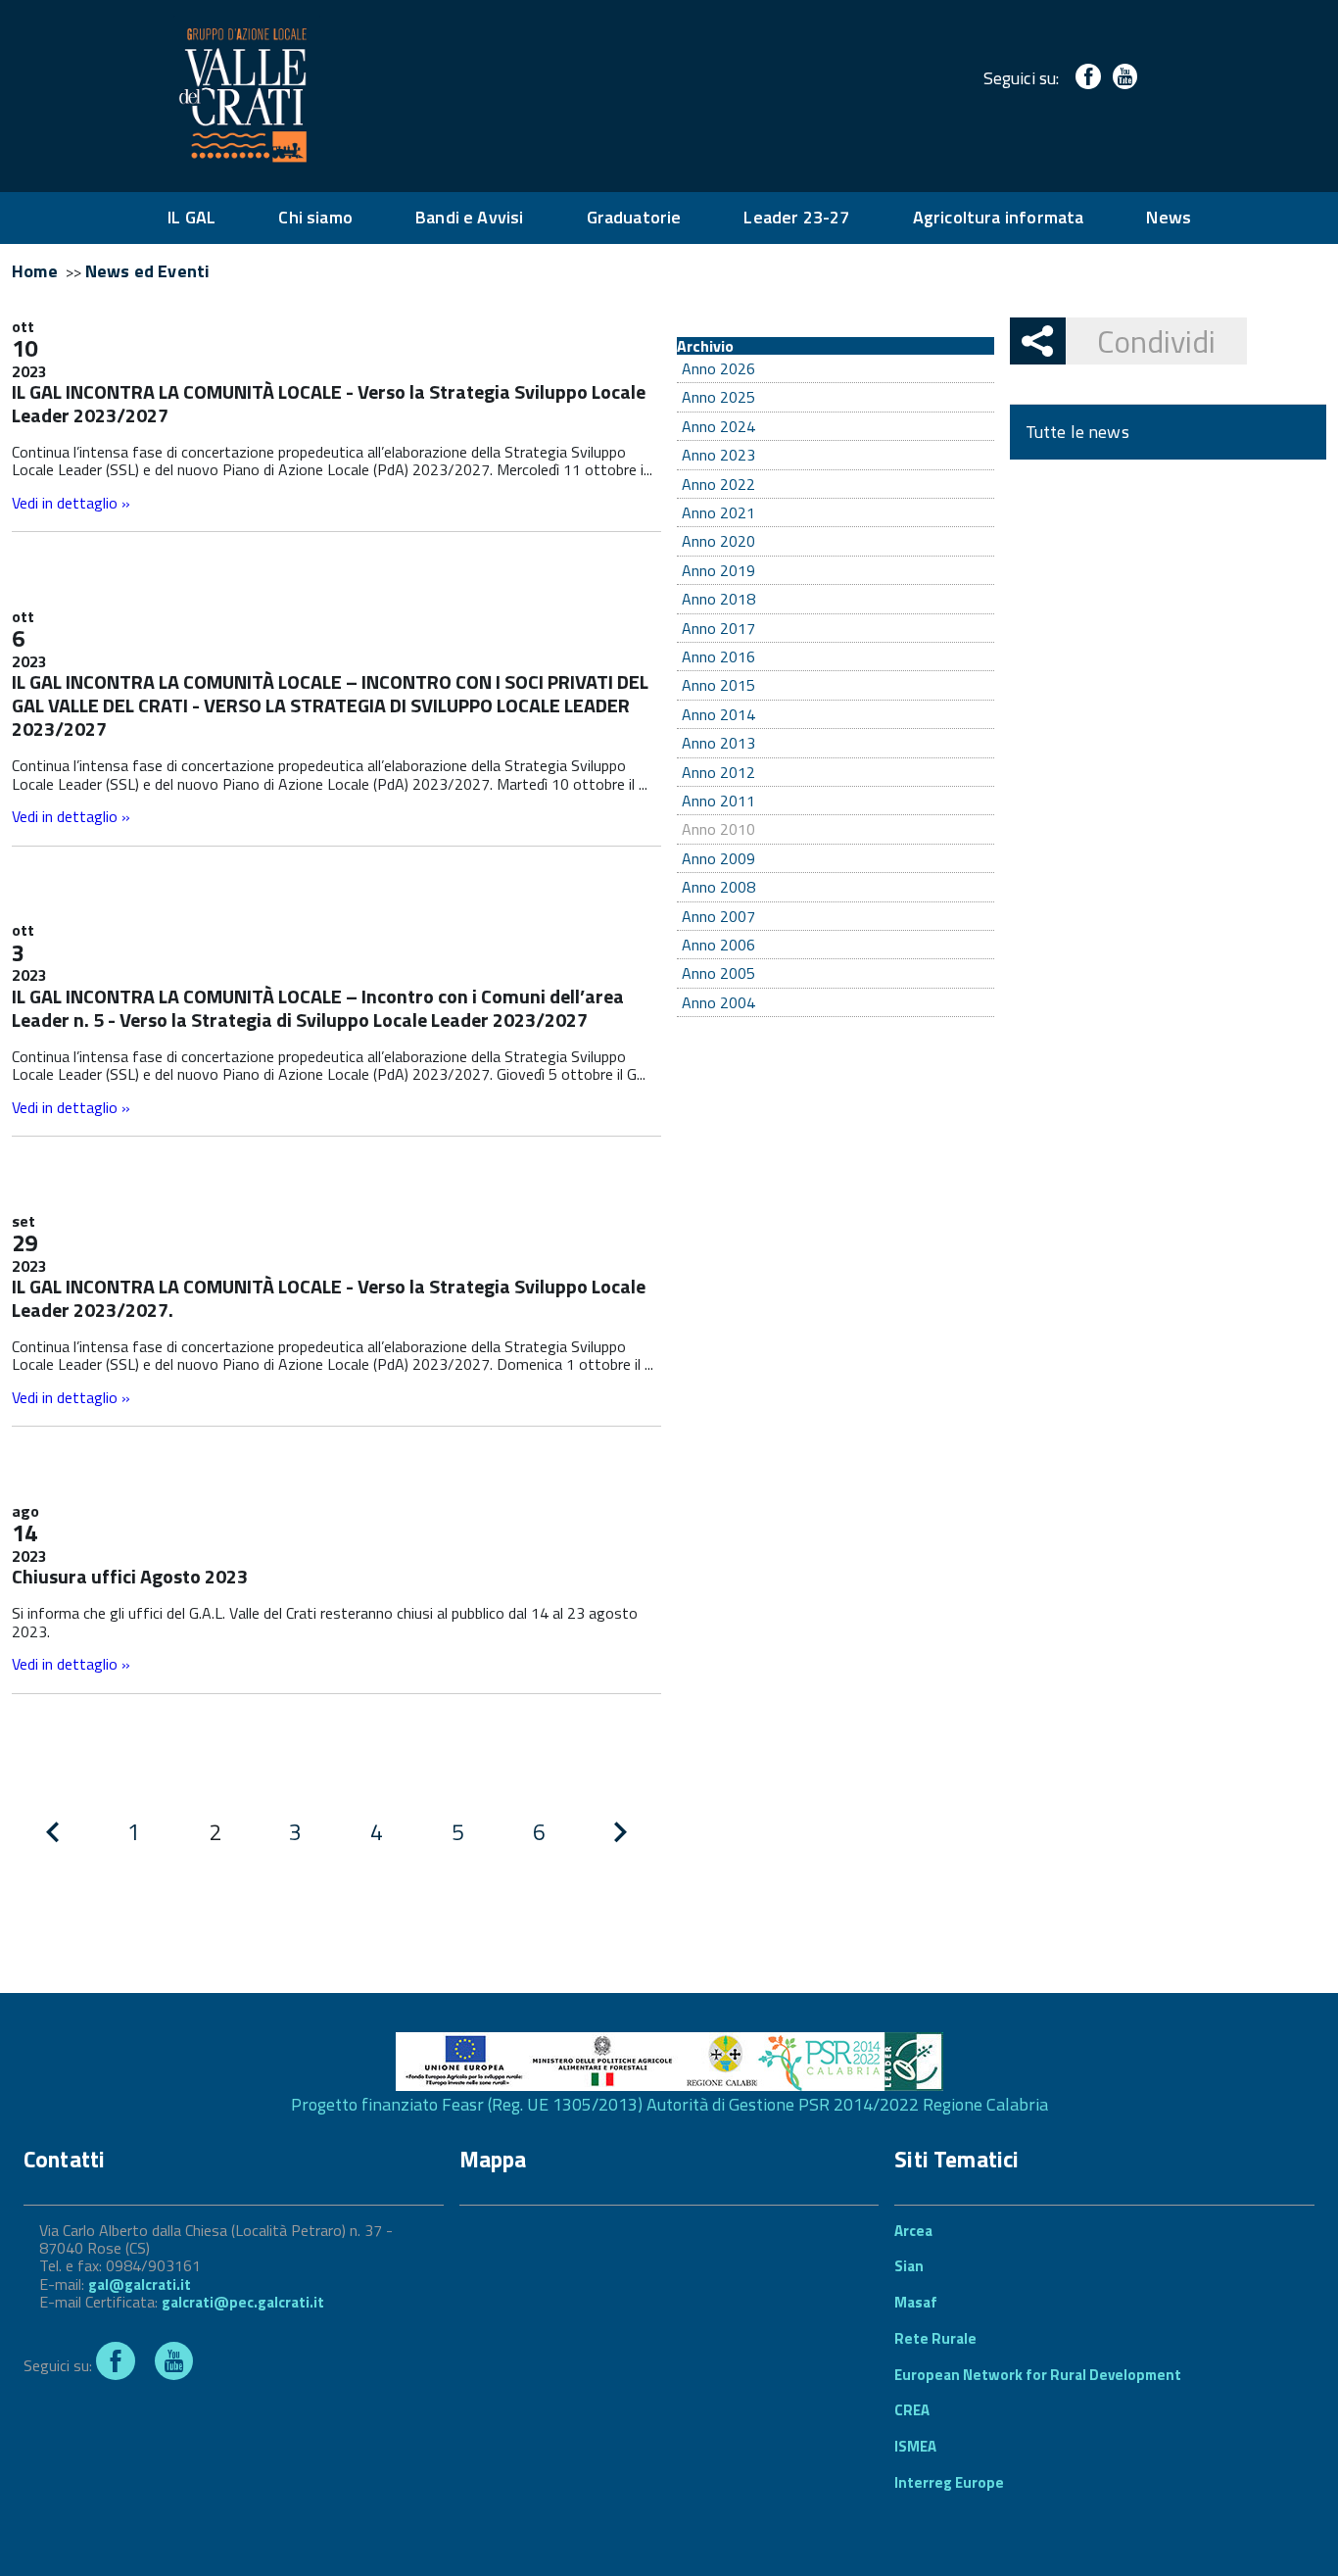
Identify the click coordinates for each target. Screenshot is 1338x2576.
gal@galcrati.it (140, 2284)
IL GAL (191, 217)
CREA (912, 2410)
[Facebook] (1084, 78)
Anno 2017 (718, 628)
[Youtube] (1121, 78)
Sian (909, 2266)
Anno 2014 (718, 714)
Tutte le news (1077, 432)
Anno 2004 (718, 1002)
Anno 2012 (718, 772)
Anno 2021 (718, 512)
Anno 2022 (718, 484)
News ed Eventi (148, 271)
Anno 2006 (718, 945)
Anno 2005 (718, 973)
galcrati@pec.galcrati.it (243, 2302)
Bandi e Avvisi (470, 217)
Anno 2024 (718, 426)
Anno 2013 (718, 743)
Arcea (913, 2231)
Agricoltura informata (999, 217)
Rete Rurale (935, 2338)
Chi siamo (315, 217)
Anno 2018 (718, 599)
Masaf (916, 2302)
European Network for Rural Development (1038, 2375)
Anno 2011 (718, 801)
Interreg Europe (949, 2482)
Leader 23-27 (796, 217)
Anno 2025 (718, 397)
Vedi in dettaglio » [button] (71, 503)
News (1169, 217)
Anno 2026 (718, 368)
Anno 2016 (718, 656)
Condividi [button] (1156, 341)
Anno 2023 (718, 455)
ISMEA (915, 2446)
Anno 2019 (718, 570)
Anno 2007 (718, 916)
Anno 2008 (718, 887)
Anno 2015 (718, 685)
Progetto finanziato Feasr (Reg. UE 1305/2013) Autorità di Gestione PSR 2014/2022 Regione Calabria (669, 2104)
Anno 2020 (718, 541)
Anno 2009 (718, 858)
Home (35, 271)
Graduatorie (634, 217)
